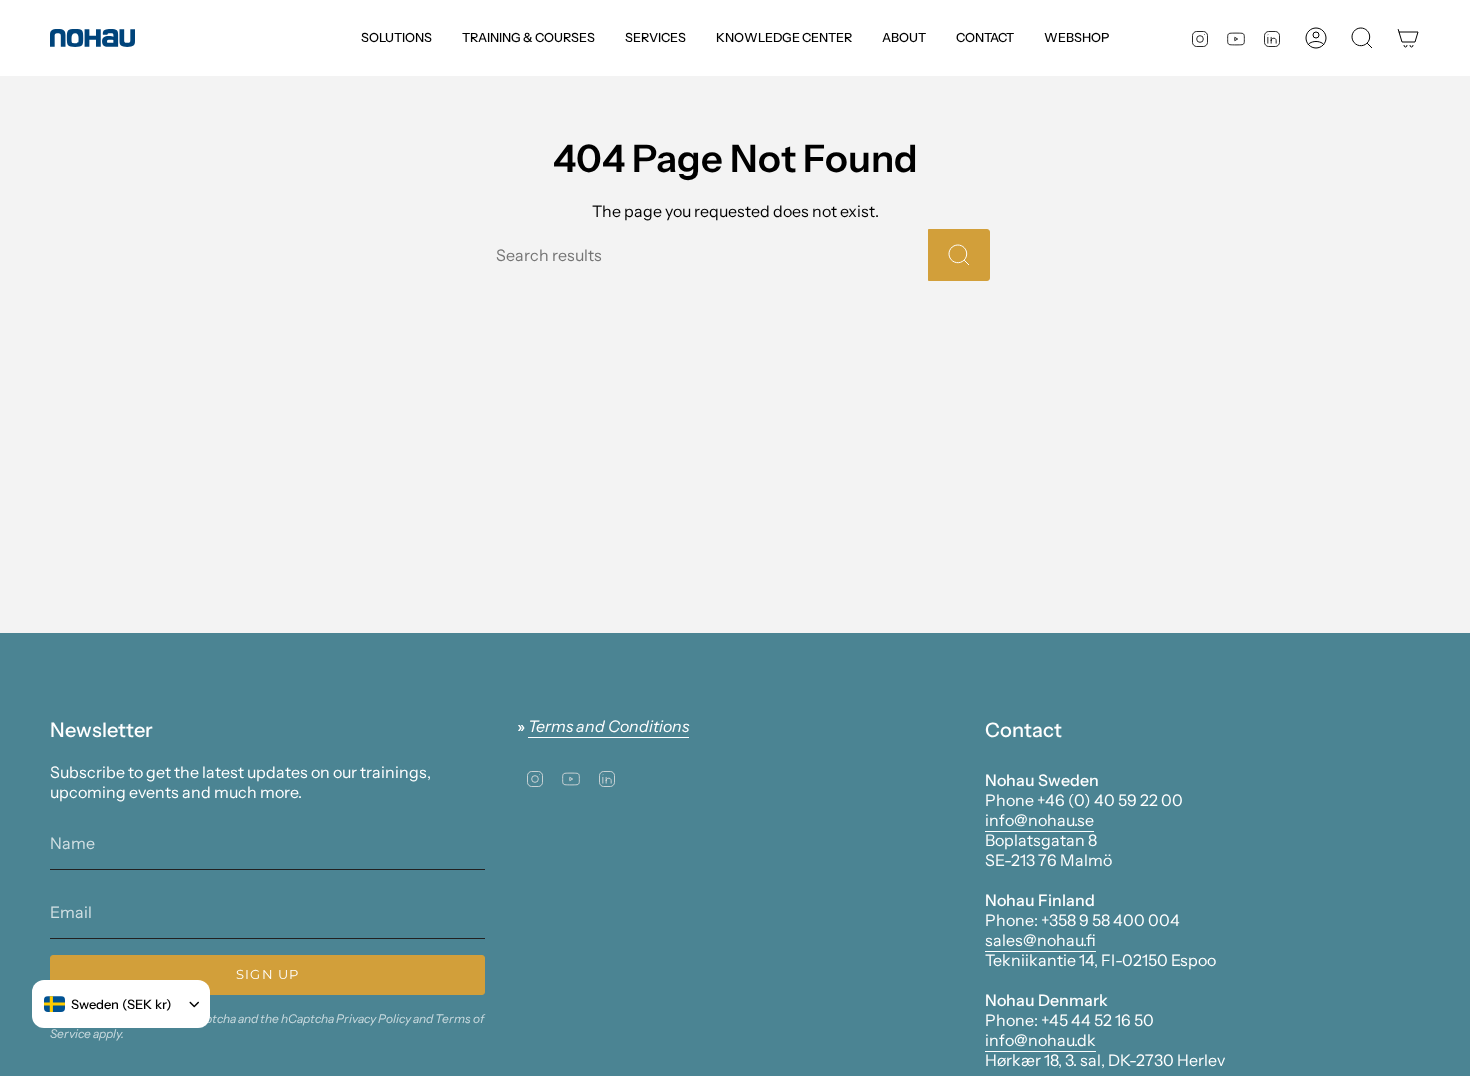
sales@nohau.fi (1040, 940)
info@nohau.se (1039, 820)
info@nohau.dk (1040, 1040)
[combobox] (108, 1004)
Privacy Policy (373, 1018)
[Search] (959, 255)
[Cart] (1408, 38)
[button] (396, 38)
